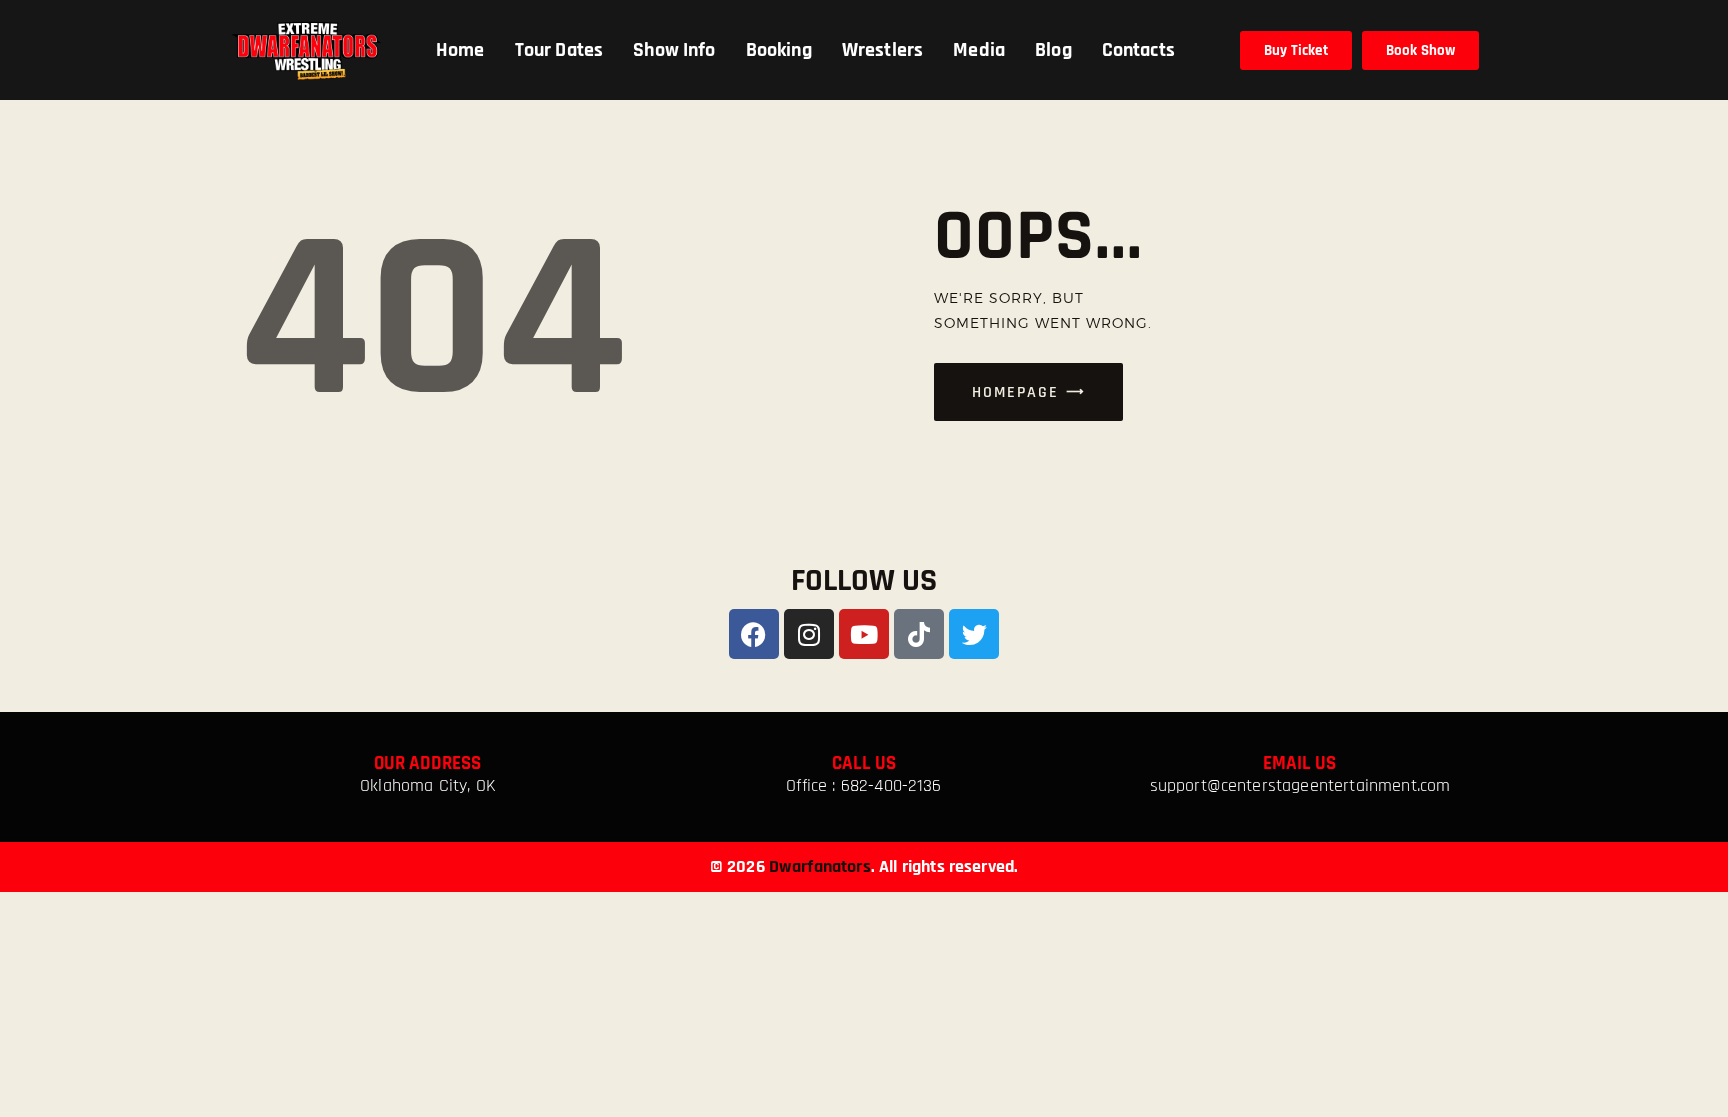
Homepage (1015, 392)
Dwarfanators (820, 866)
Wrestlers (882, 50)
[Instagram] (809, 634)
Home (460, 50)
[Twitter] (974, 634)
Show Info (674, 50)
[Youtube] (864, 634)
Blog (1053, 50)
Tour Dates (559, 50)
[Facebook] (754, 634)
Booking (779, 50)
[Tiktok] (919, 634)
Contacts (1138, 50)
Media (979, 50)
